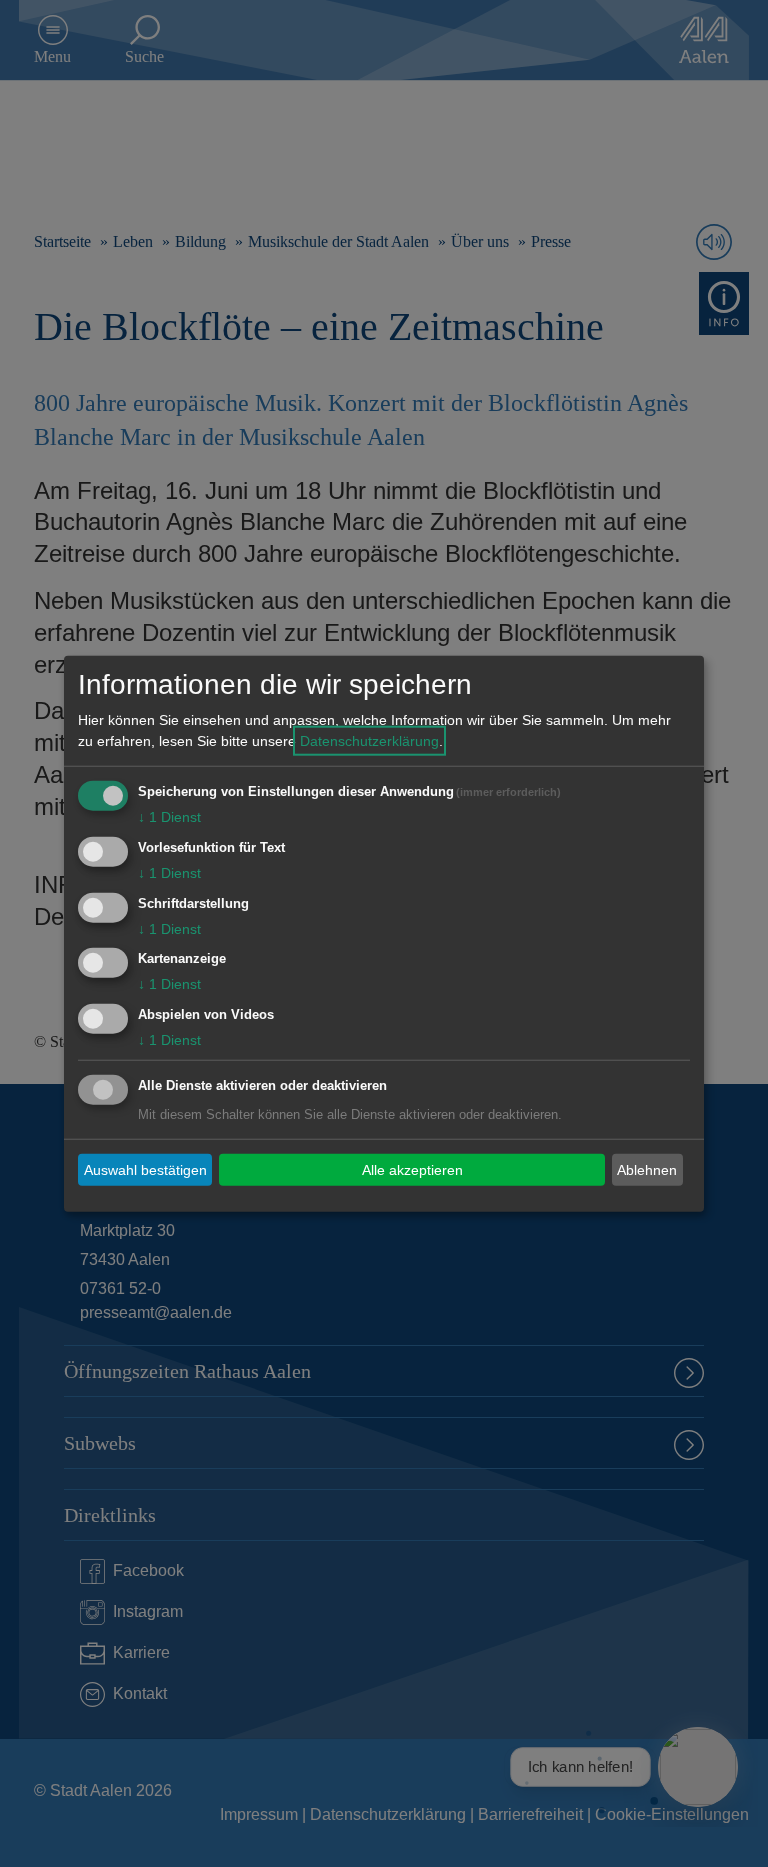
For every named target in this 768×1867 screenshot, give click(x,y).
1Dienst (169, 817)
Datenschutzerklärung (369, 741)
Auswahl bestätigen (145, 1169)
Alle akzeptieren (412, 1169)
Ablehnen (647, 1169)
